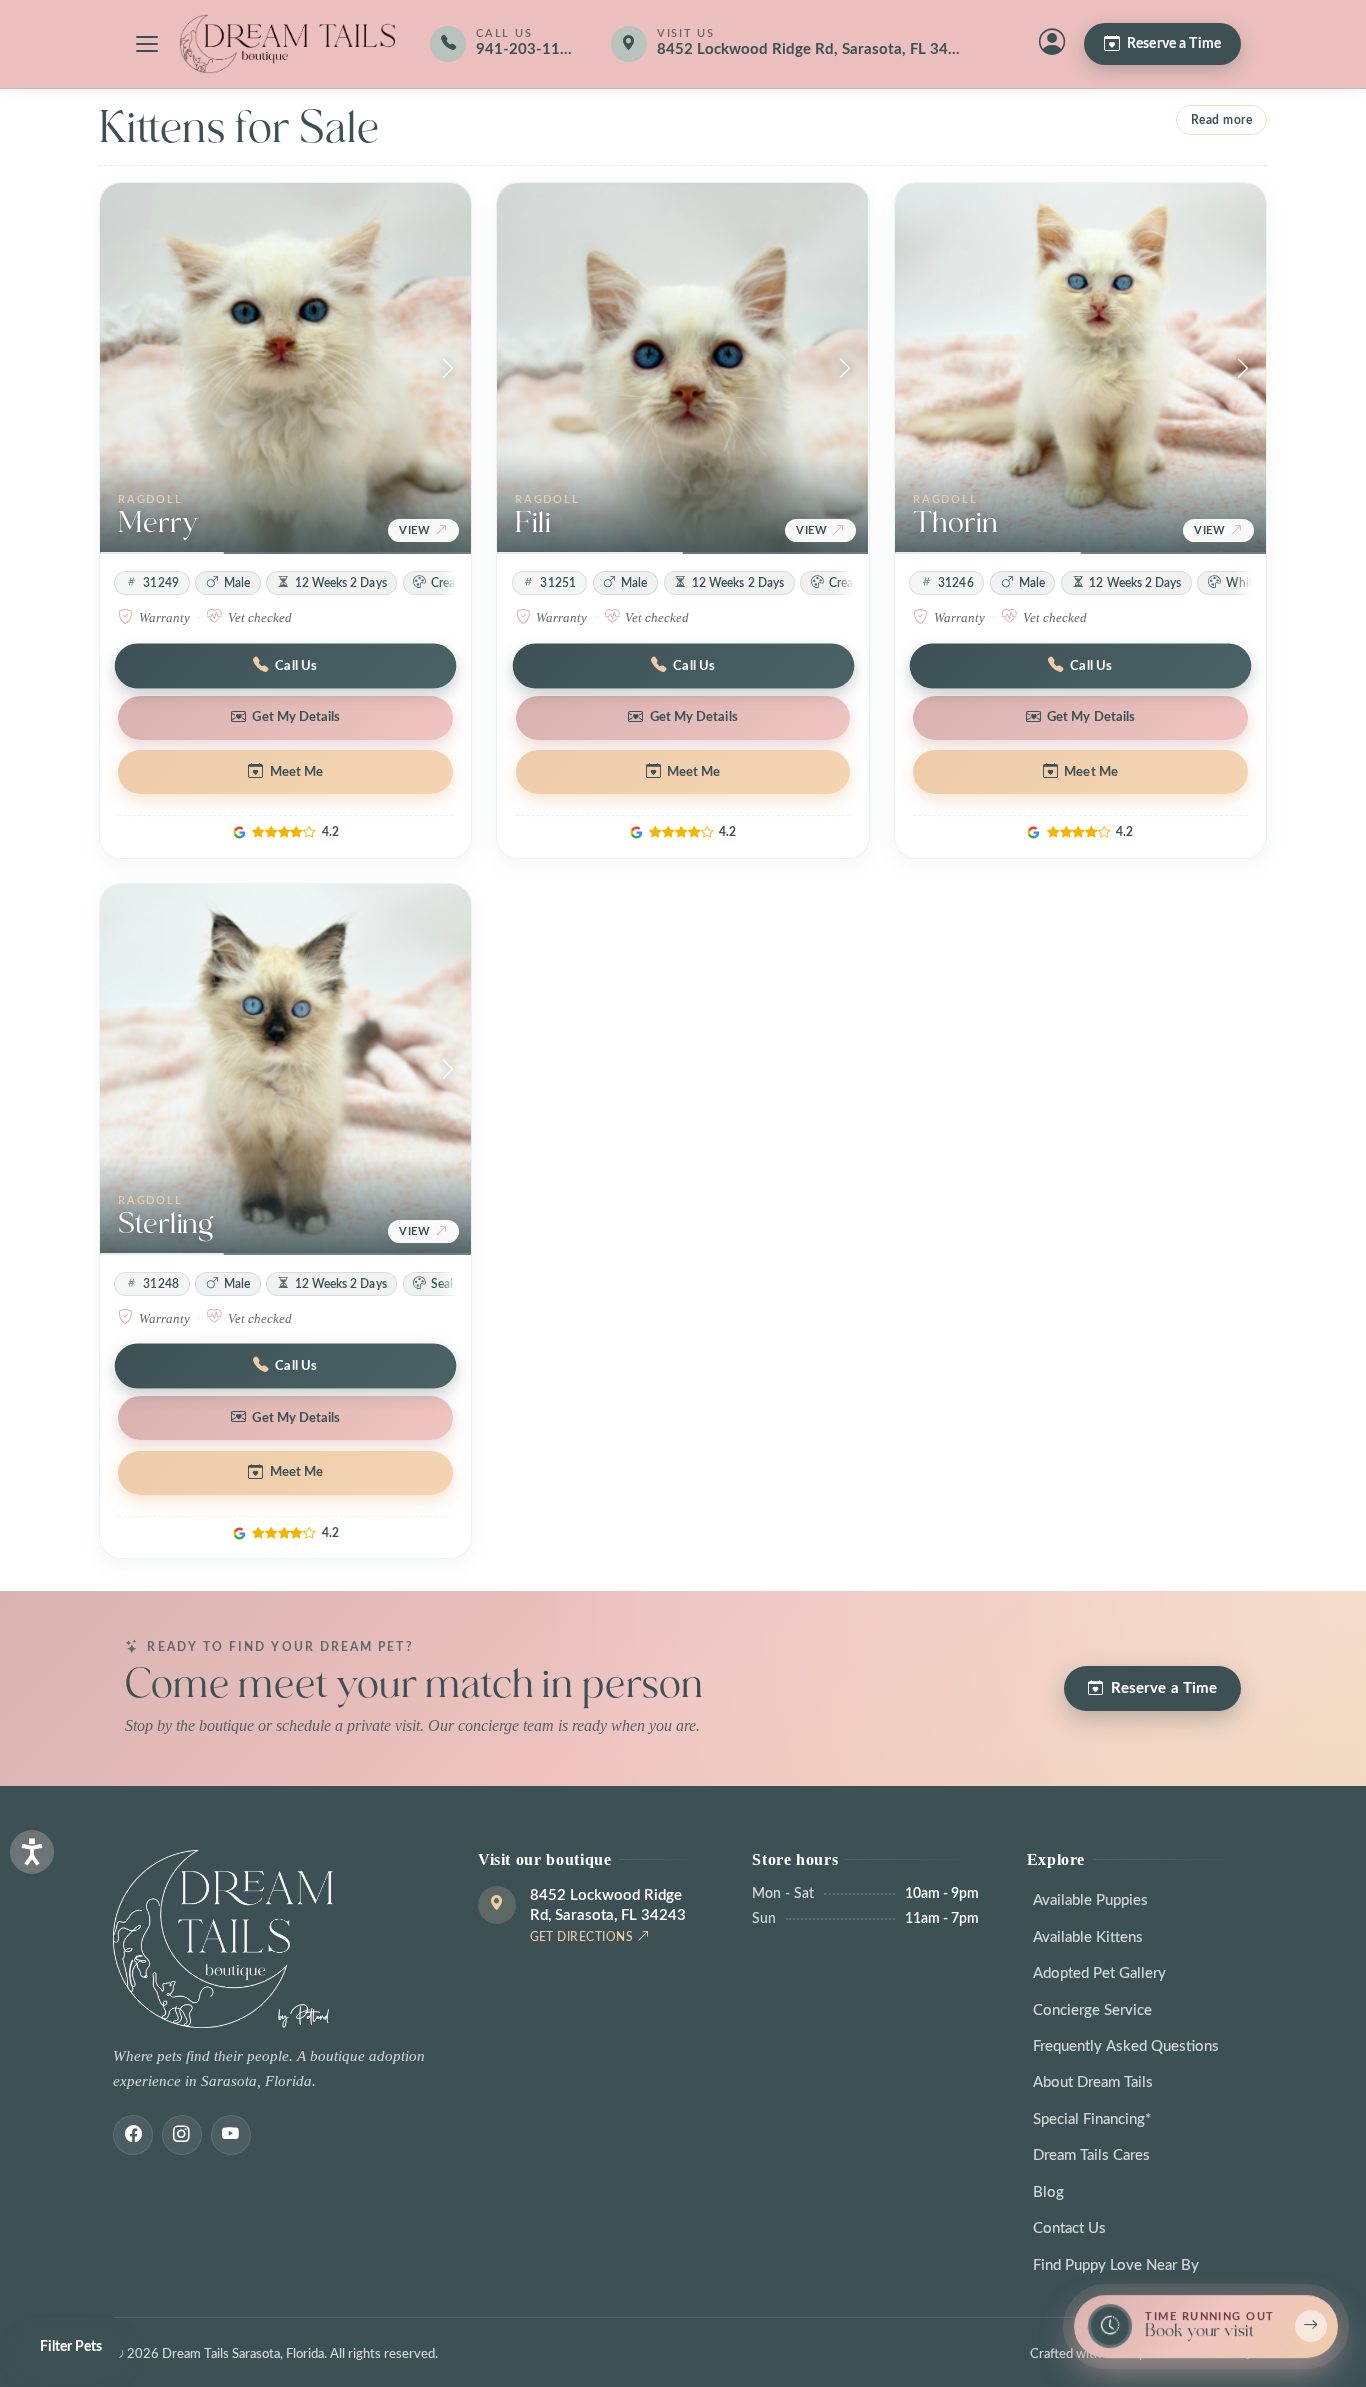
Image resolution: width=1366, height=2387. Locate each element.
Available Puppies (1090, 1900)
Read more (1222, 120)
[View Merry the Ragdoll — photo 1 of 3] (285, 368)
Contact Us (1069, 2228)
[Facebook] (133, 2135)
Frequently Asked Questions (1126, 2046)
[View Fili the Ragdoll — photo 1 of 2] (682, 368)
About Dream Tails (1093, 2082)
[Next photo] (448, 369)
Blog (1048, 2192)
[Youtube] (231, 2135)
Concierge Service (1092, 2010)
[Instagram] (182, 2135)
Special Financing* (1092, 2119)
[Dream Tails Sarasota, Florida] (287, 44)
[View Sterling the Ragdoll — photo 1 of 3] (285, 1069)
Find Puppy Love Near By (1116, 2265)
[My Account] (1052, 44)
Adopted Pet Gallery (1099, 1973)
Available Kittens (1088, 1937)
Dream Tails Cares (1091, 2155)
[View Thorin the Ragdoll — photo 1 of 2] (1080, 368)
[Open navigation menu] (147, 44)
